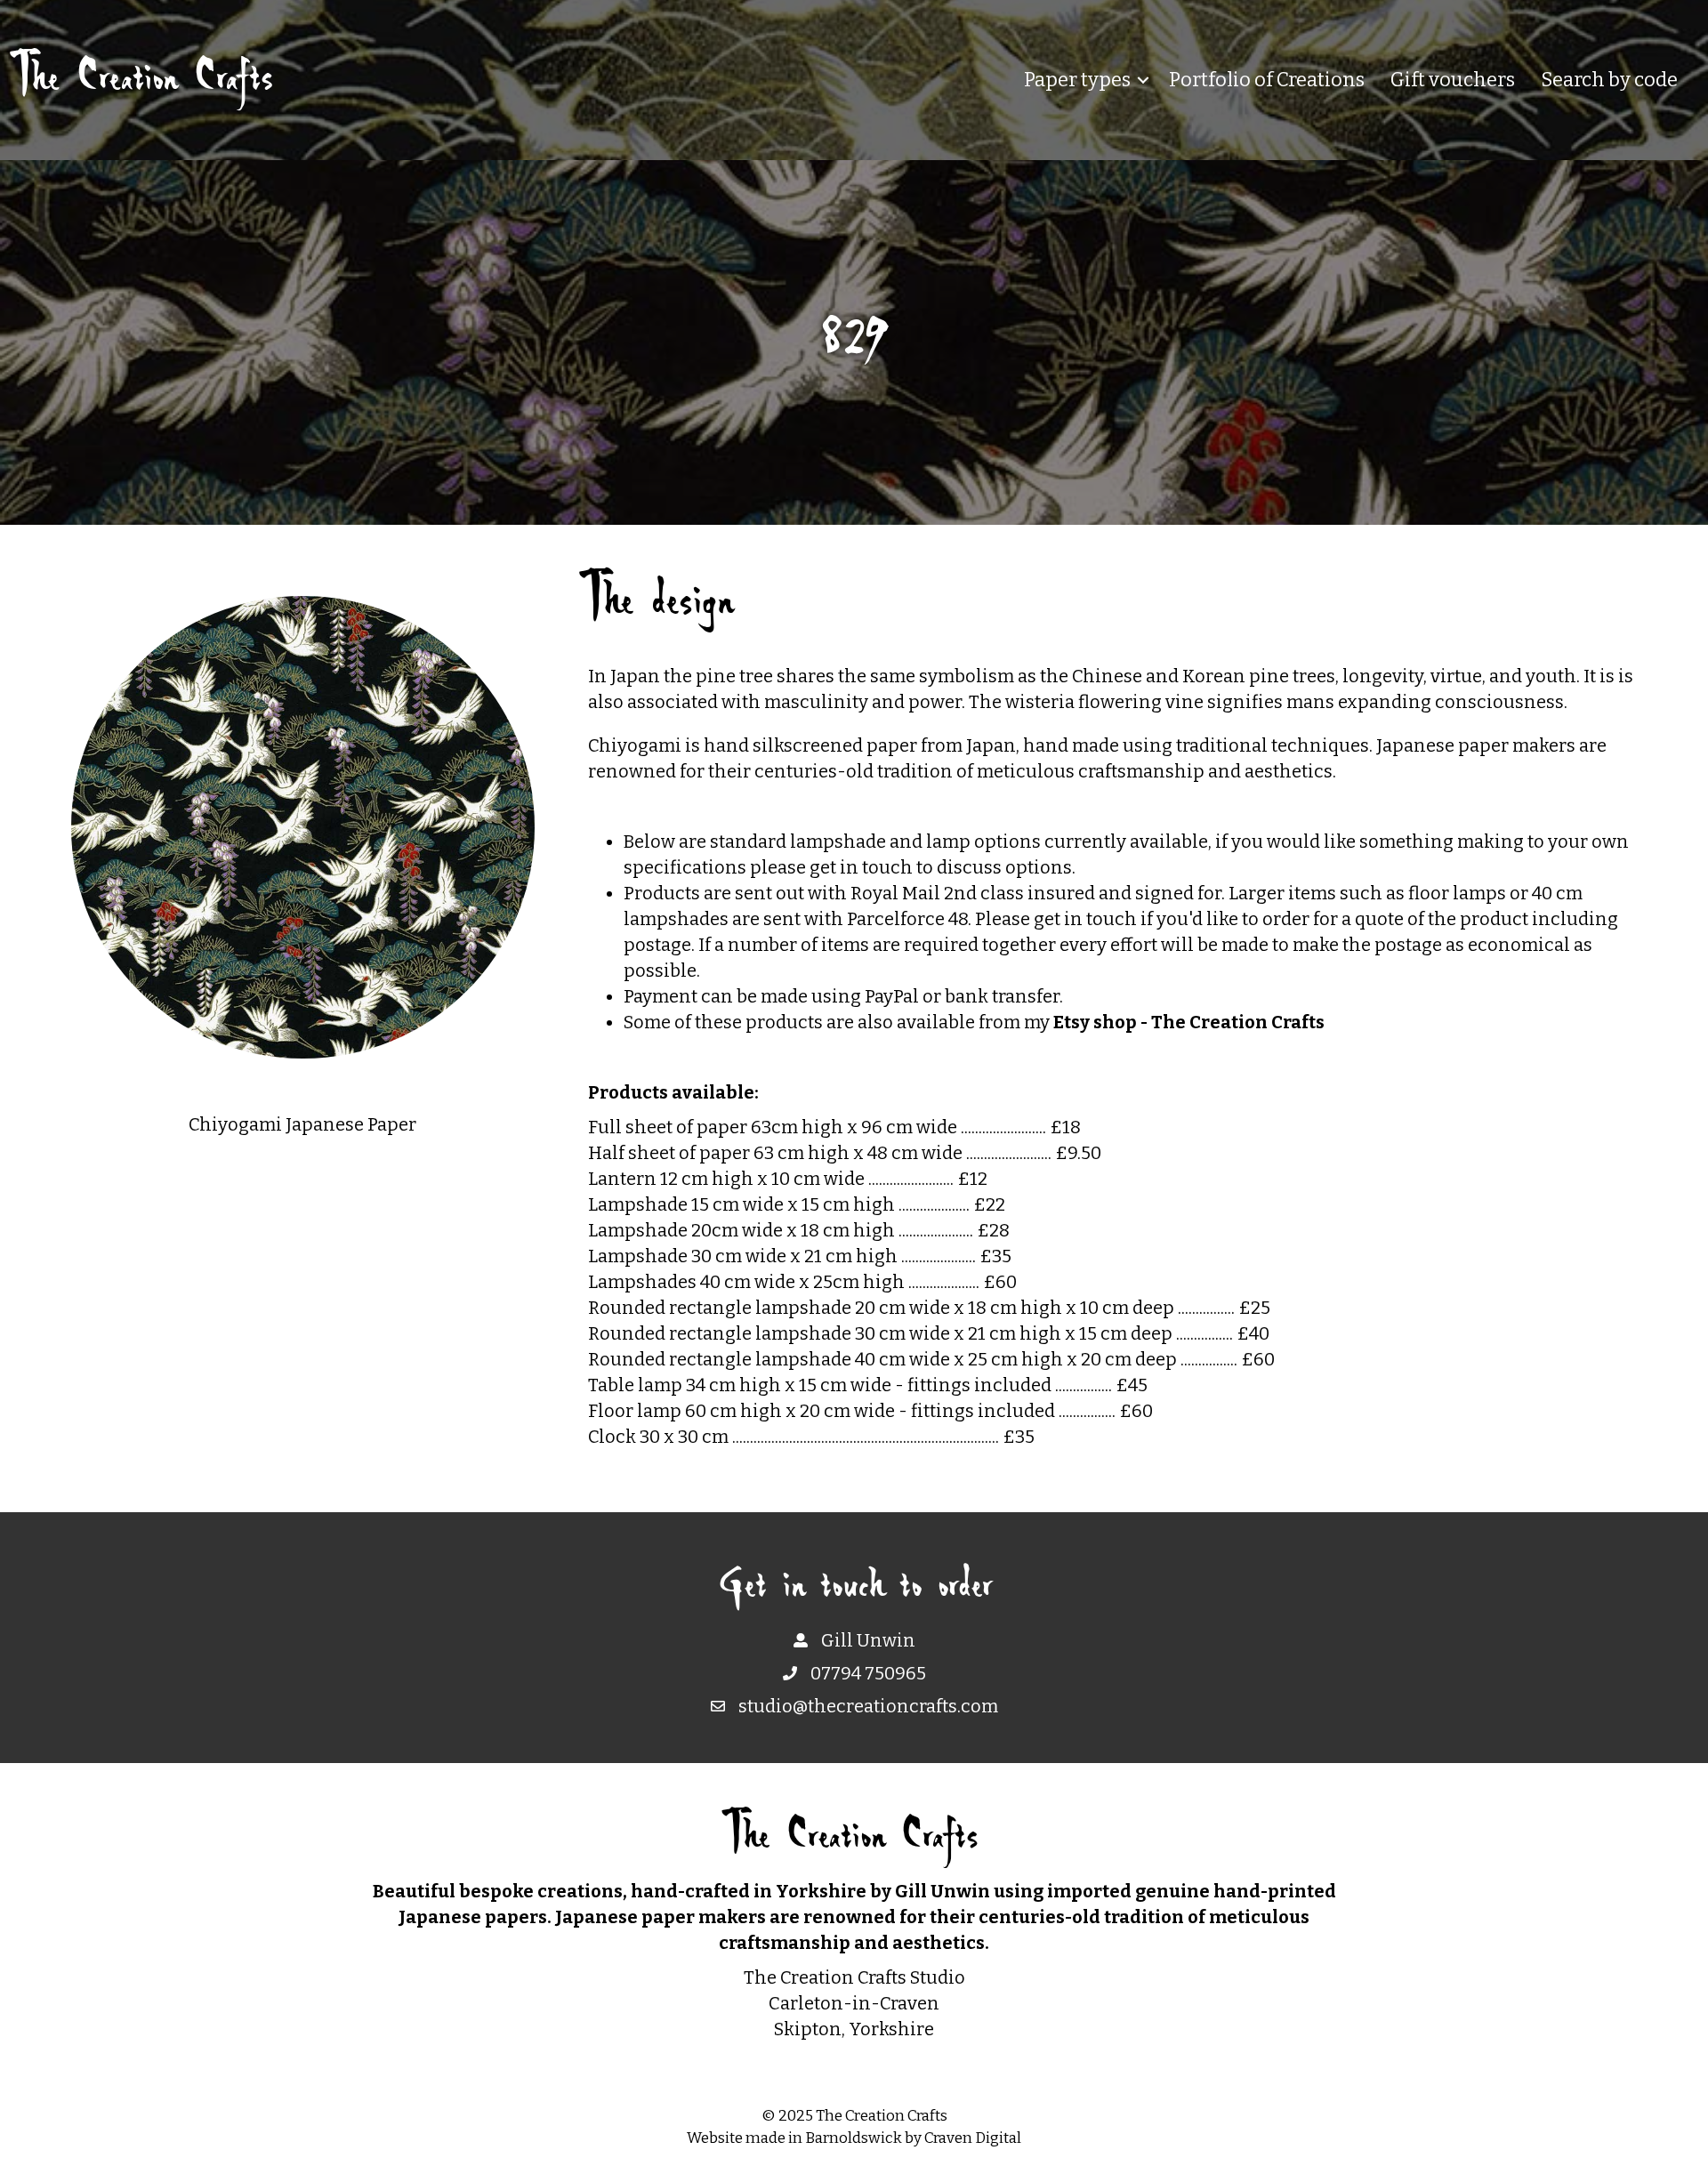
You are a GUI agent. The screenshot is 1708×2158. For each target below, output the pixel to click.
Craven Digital (973, 2138)
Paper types (1077, 80)
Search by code (1609, 80)
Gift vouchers (1453, 80)
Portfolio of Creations (1267, 80)
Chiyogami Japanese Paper (302, 1124)
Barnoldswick (854, 2138)
